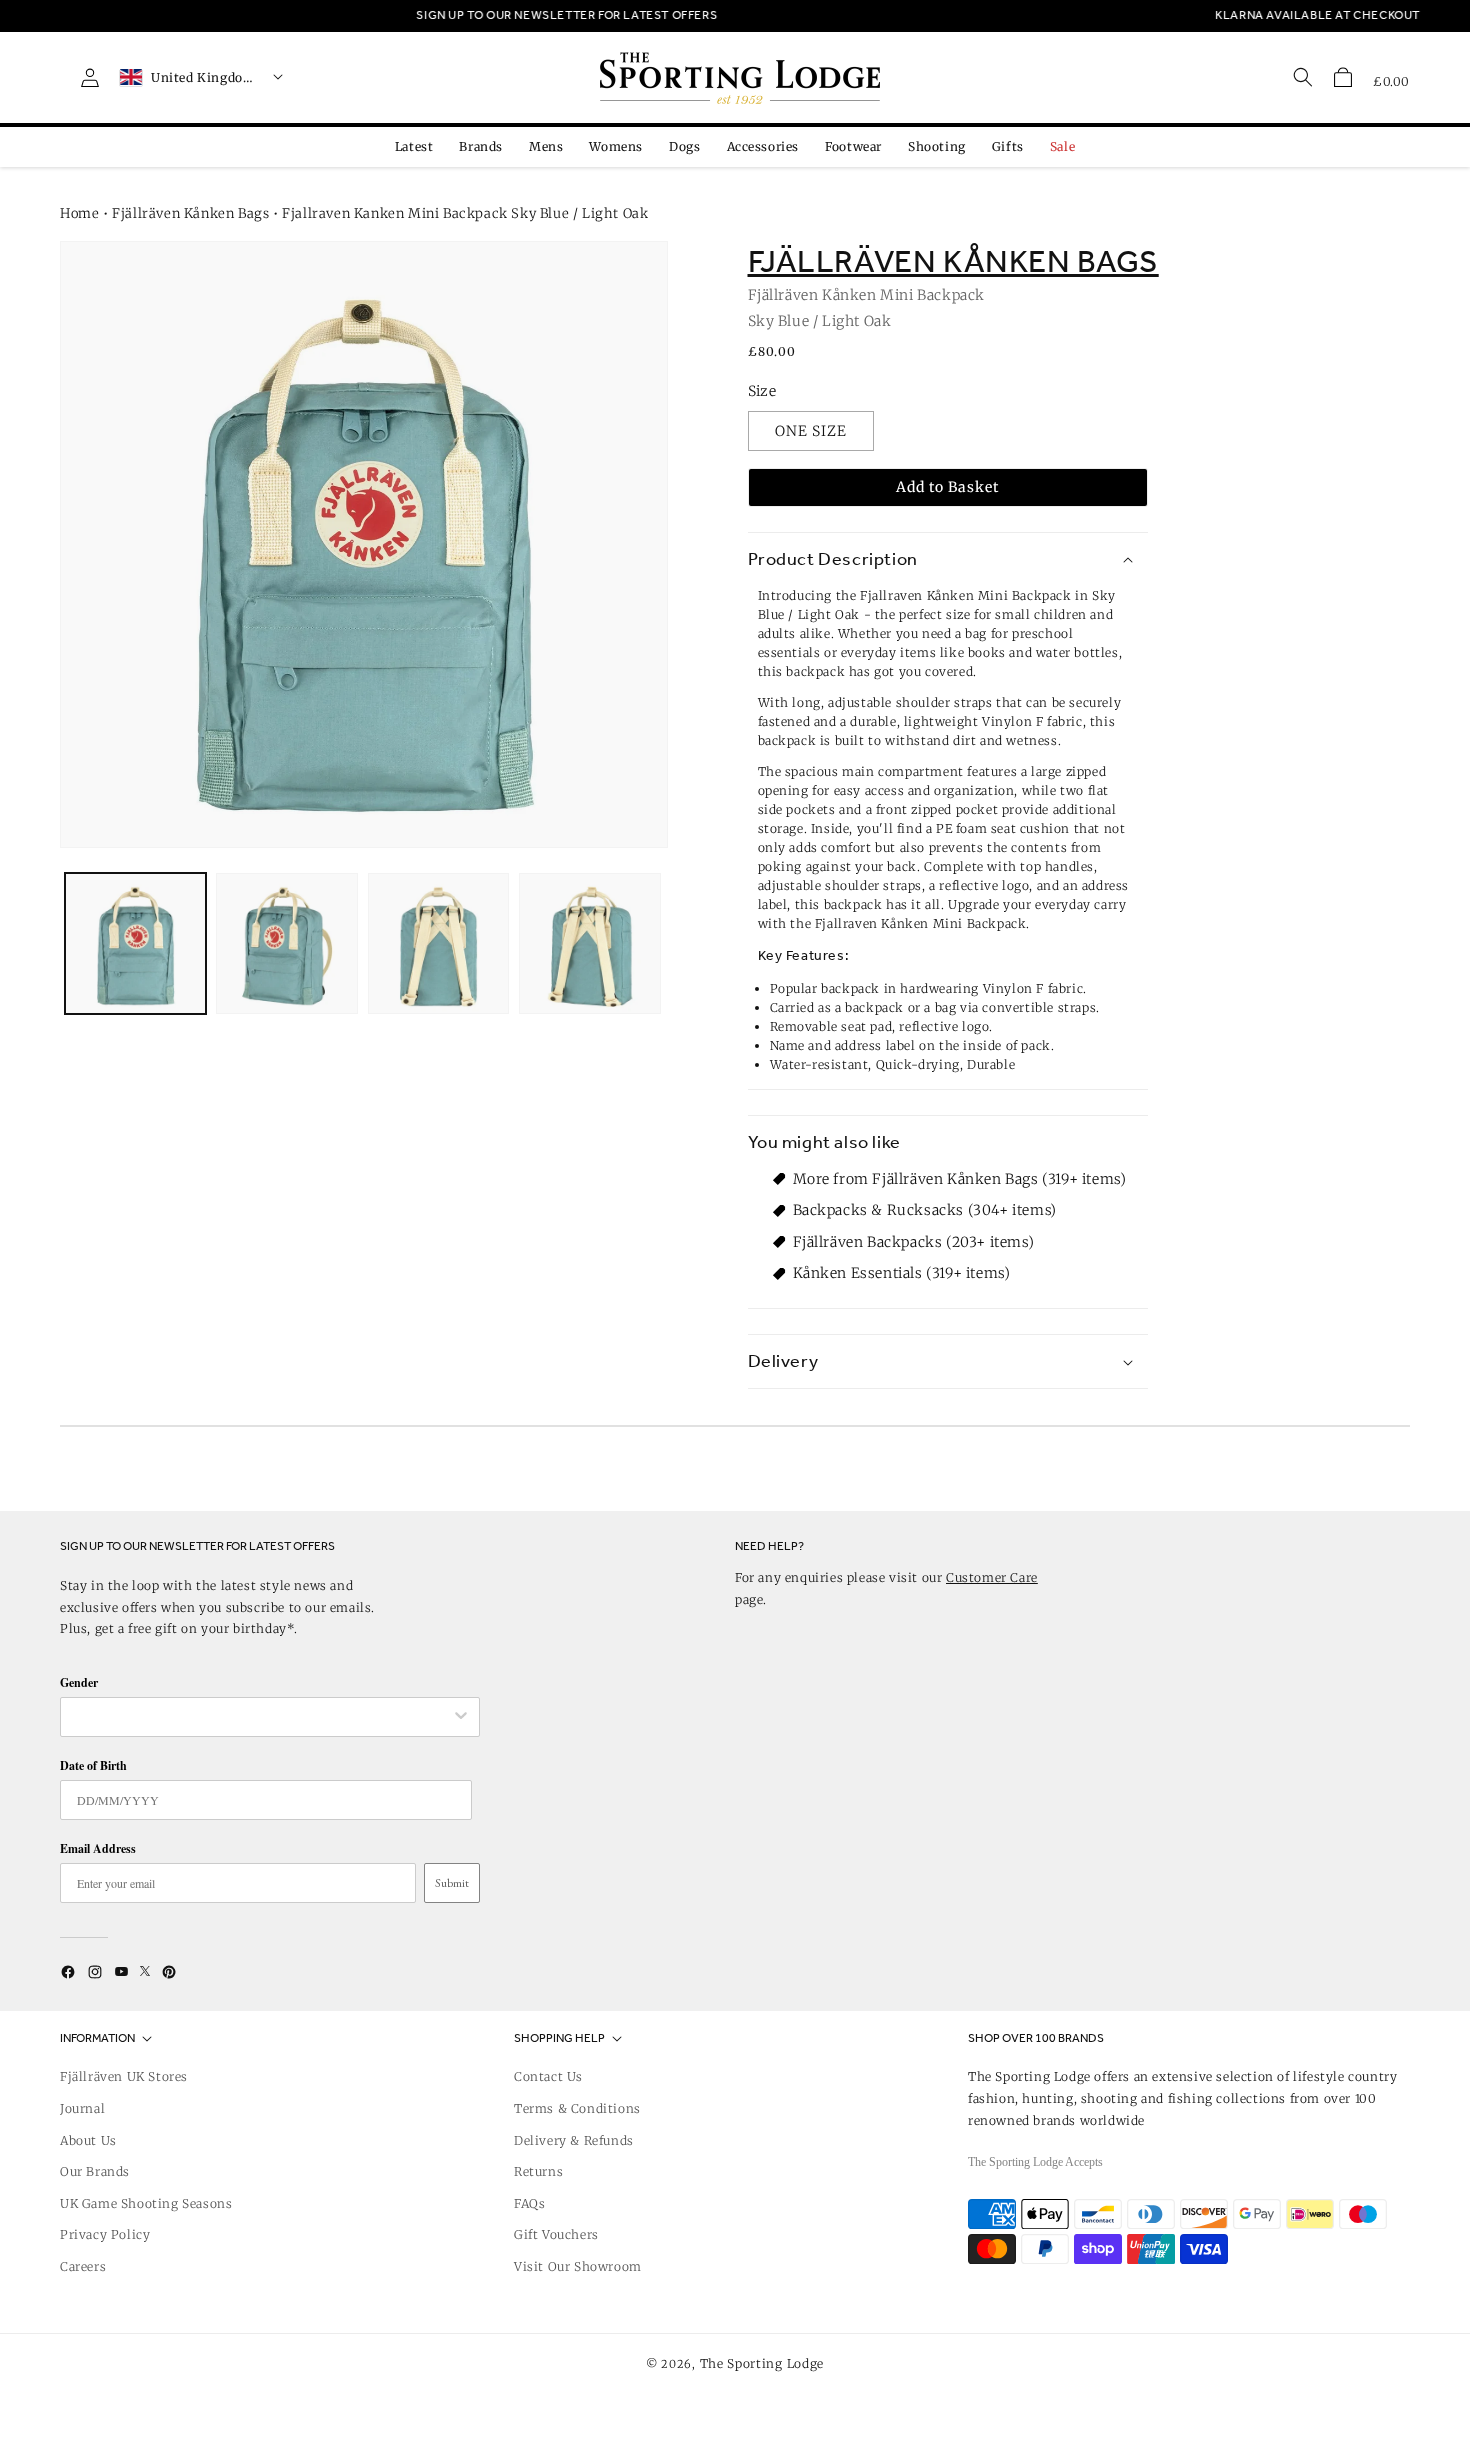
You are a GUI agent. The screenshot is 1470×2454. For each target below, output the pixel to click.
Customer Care (992, 1577)
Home (79, 213)
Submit (452, 1883)
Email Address (98, 1848)
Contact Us (548, 2076)
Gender (79, 1682)
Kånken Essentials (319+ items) (902, 1273)
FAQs (529, 2203)
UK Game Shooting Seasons (146, 2203)
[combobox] (260, 1717)
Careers (83, 2266)
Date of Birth (93, 1765)
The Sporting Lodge (762, 2363)
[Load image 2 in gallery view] (286, 943)
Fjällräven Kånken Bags (190, 213)
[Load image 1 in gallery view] (135, 943)
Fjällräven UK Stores (124, 2076)
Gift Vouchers (556, 2234)
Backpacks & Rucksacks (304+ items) (925, 1210)
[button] (1343, 77)
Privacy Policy (105, 2234)
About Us (88, 2140)
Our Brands (95, 2171)
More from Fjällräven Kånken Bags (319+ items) (960, 1179)
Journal (82, 2108)
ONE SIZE (811, 431)
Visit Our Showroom (578, 2266)
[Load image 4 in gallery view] (589, 943)
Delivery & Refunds (574, 2140)
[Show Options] (461, 1717)
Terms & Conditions (577, 2108)
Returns (538, 2171)
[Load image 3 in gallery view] (438, 943)
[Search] (1303, 77)
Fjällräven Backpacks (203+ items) (914, 1242)
